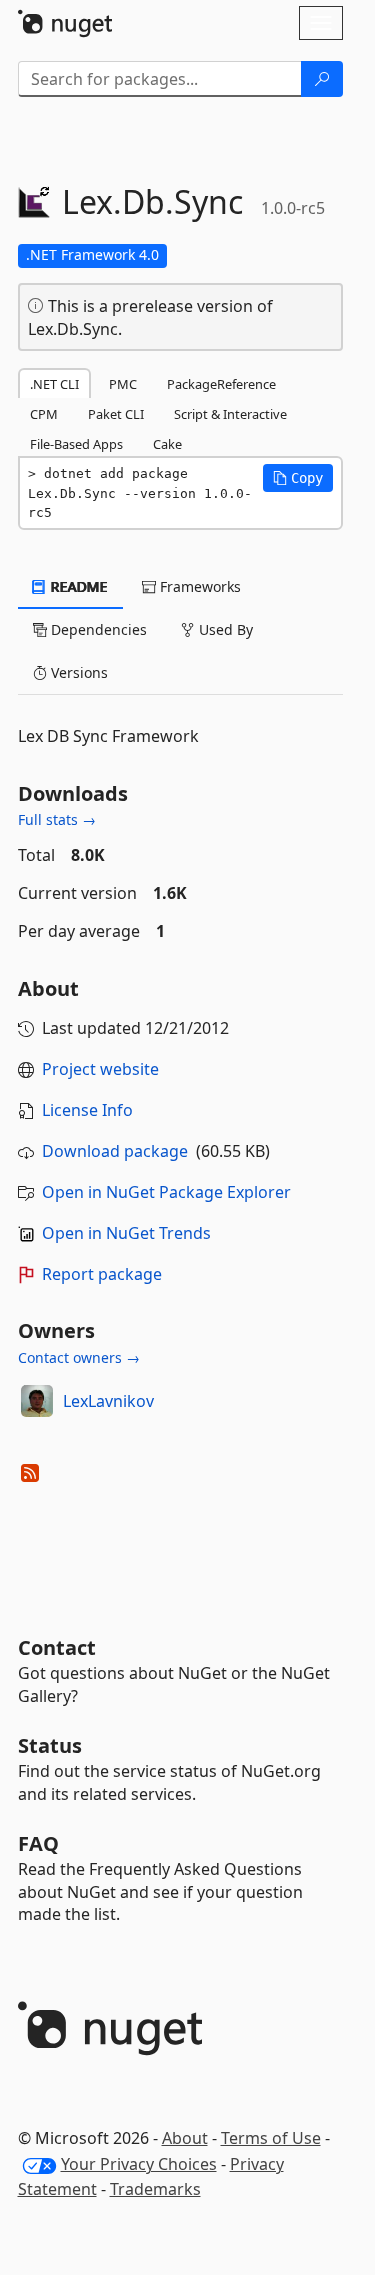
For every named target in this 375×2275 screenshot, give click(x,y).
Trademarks (155, 2189)
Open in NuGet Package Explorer (166, 1192)
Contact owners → (79, 1357)
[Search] (322, 79)
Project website (100, 1069)
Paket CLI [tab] (116, 414)
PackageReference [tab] (221, 384)
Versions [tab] (77, 672)
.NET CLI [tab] (54, 384)
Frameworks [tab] (198, 586)
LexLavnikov (108, 1401)
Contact (57, 1647)
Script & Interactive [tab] (230, 414)
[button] (298, 478)
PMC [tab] (123, 384)
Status (50, 1745)
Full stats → (57, 819)
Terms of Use (271, 2138)
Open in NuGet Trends (126, 1233)
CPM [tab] (44, 414)
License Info (87, 1110)
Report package (102, 1274)
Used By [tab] (224, 629)
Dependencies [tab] (97, 629)
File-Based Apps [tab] (76, 444)
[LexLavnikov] (37, 1401)
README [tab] (77, 586)
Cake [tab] (167, 444)
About (185, 2138)
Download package (115, 1151)
